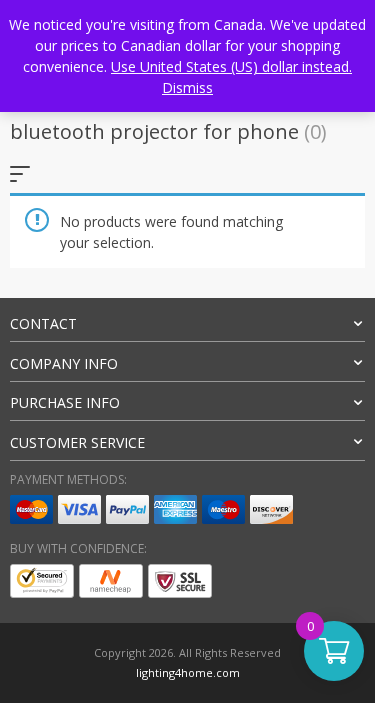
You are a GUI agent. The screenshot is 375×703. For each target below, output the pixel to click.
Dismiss (187, 87)
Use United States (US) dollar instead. (231, 66)
